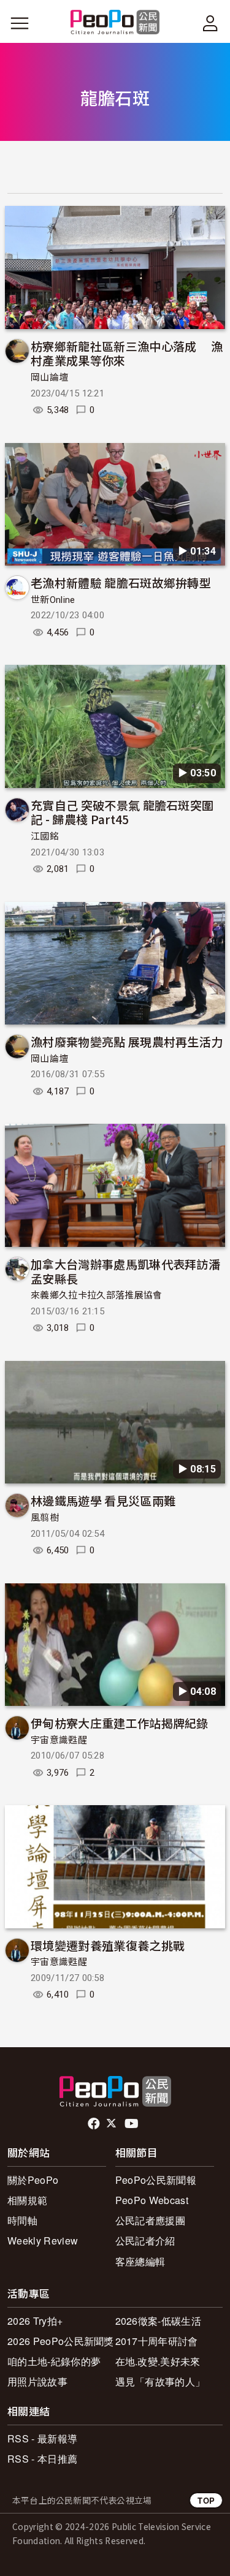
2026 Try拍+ (35, 2321)
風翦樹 (45, 1518)
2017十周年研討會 (157, 2341)
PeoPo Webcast (152, 2200)
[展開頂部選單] (210, 23)
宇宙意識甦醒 (59, 1740)
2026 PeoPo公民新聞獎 (61, 2341)
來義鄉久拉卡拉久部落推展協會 (96, 1295)
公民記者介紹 (145, 2241)
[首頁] (115, 23)
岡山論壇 (49, 377)
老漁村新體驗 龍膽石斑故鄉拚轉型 (121, 582)
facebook (95, 2124)
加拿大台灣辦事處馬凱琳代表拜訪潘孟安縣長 (125, 1271)
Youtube (132, 2124)
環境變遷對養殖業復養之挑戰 (108, 1945)
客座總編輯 (140, 2261)
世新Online (53, 600)
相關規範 (27, 2200)
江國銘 (45, 836)
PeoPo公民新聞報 (156, 2180)
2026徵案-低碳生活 (159, 2321)
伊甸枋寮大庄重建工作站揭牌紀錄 (120, 1723)
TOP (206, 2500)
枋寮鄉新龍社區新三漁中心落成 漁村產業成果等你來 (127, 353)
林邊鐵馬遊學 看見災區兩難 (103, 1500)
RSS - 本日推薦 (42, 2459)
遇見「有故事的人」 (160, 2381)
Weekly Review (43, 2241)
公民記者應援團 (150, 2220)
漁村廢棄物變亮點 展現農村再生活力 (127, 1041)
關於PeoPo (33, 2180)
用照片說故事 (37, 2381)
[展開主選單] (20, 23)
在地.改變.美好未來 (158, 2361)
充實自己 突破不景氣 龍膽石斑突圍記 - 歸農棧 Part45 (122, 812)
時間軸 (22, 2220)
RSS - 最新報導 (42, 2438)
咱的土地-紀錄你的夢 (54, 2361)
